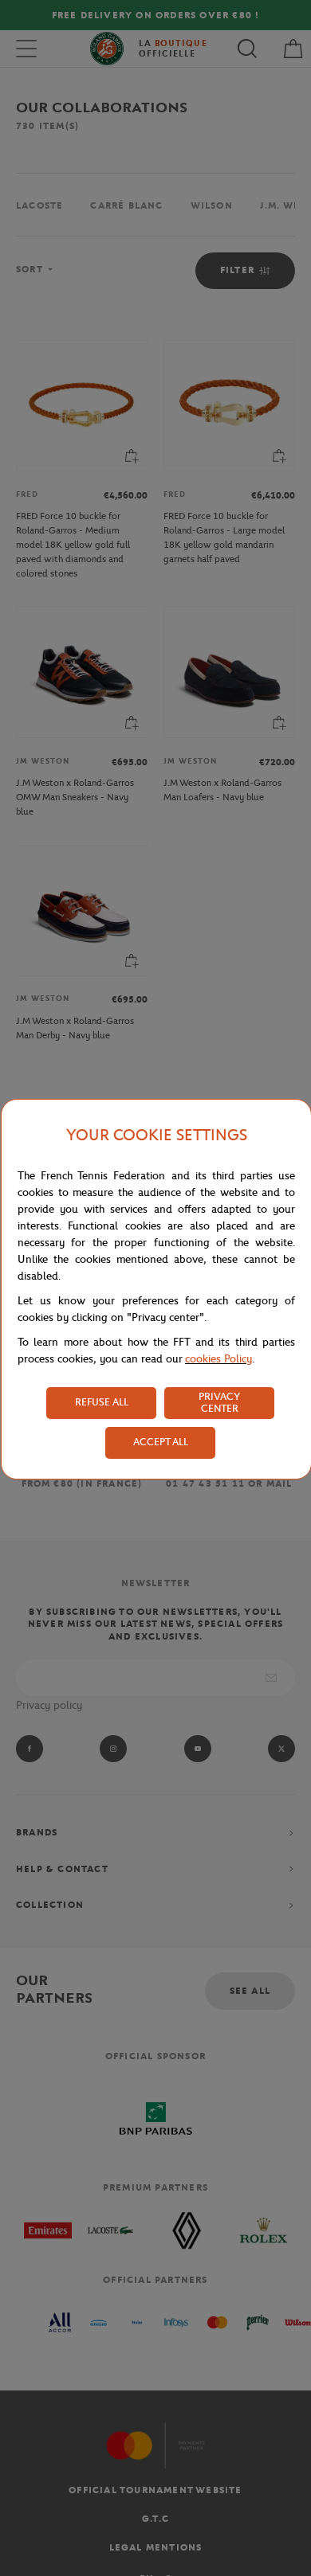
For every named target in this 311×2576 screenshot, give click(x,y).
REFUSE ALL (102, 1402)
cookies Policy (218, 1359)
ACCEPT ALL (161, 1442)
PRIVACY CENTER (219, 1402)
